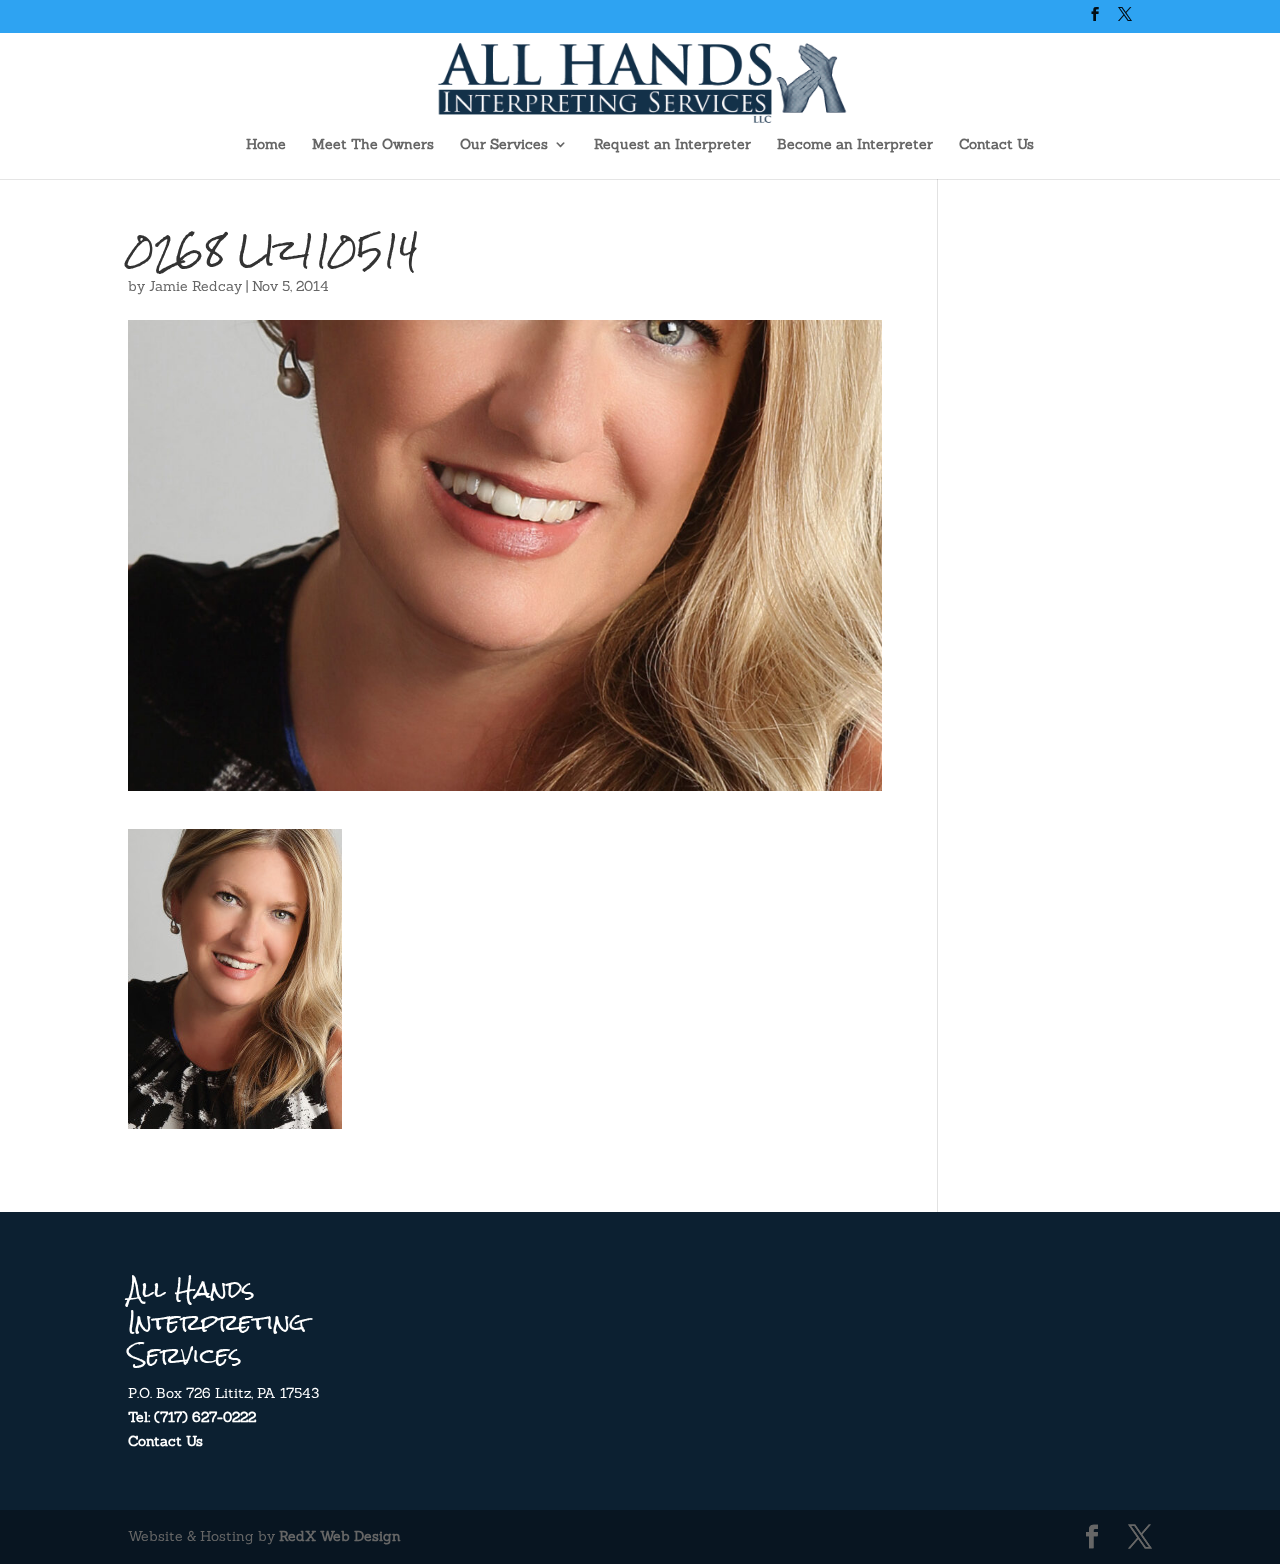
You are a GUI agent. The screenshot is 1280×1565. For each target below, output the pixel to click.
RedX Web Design (340, 1536)
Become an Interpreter (855, 145)
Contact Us (996, 145)
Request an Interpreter (672, 145)
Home (266, 145)
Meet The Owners (373, 145)
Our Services (504, 145)
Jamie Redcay (195, 286)
